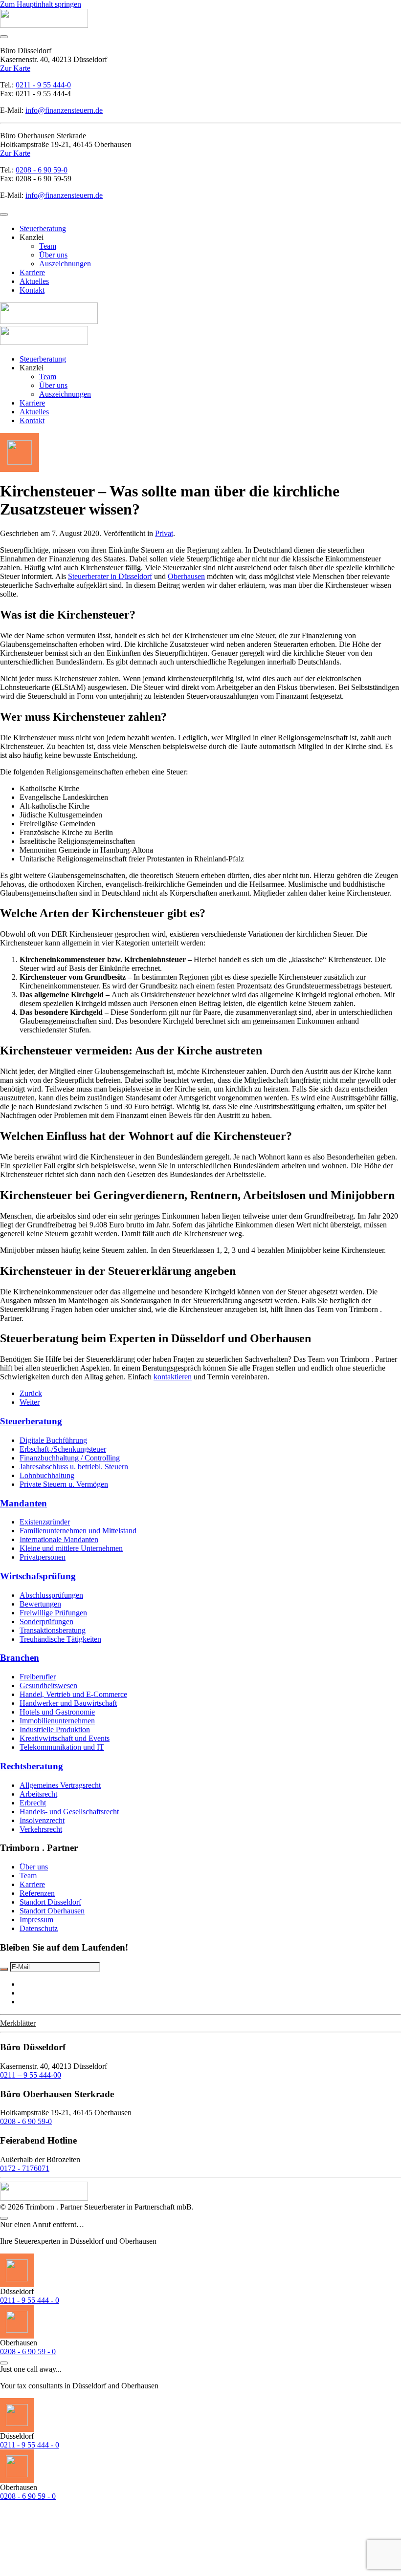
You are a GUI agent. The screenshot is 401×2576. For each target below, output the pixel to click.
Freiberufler (38, 1677)
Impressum (36, 1920)
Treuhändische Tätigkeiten (60, 1639)
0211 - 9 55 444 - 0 (30, 2300)
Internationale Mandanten (59, 1539)
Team (48, 246)
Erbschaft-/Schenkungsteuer (63, 1449)
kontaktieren (173, 1377)
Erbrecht (33, 1803)
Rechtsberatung (32, 1766)
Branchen (20, 1658)
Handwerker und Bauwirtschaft (68, 1703)
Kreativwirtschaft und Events (65, 1738)
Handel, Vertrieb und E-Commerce (73, 1694)
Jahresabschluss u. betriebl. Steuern (74, 1467)
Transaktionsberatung (53, 1630)
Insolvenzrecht (42, 1820)
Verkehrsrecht (41, 1829)
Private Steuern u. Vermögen (64, 1484)
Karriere (32, 272)
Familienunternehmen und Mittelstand (78, 1531)
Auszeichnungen (65, 264)
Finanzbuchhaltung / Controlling (70, 1458)
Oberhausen (186, 576)
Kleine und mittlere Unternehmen (71, 1548)
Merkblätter (18, 2023)
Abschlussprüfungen (51, 1595)
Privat (164, 533)
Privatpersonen (43, 1557)
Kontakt (32, 290)
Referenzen (37, 1893)
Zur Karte (15, 68)
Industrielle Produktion (55, 1729)
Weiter (30, 1402)
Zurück (31, 1393)
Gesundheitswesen (48, 1685)
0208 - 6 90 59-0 (42, 170)
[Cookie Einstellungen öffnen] (73, 2571)
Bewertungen (40, 1604)
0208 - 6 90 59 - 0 (28, 2351)
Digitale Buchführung (53, 1440)
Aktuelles (34, 281)
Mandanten (23, 1503)
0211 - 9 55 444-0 (43, 85)
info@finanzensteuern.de (64, 110)
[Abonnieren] (4, 1969)
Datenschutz (39, 1928)
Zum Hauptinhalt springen (41, 4)
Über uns (53, 255)
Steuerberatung (43, 228)
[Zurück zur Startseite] (44, 25)
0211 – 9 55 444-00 (31, 2075)
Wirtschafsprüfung (38, 1576)
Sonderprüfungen (46, 1621)
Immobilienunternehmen (57, 1721)
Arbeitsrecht (38, 1794)
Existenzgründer (45, 1522)
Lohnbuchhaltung (47, 1475)
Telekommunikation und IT (62, 1747)
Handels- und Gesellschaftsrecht (69, 1812)
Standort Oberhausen (52, 1911)
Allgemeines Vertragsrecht (60, 1785)
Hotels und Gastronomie (57, 1712)
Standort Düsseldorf (50, 1902)
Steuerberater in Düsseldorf (110, 576)
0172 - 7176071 (25, 2168)
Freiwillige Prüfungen (53, 1613)
